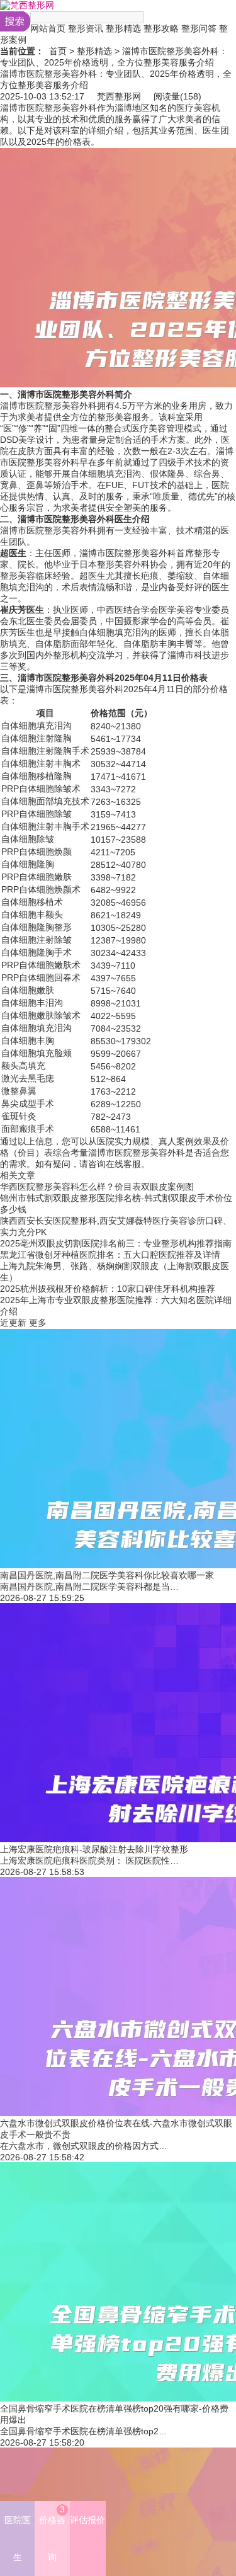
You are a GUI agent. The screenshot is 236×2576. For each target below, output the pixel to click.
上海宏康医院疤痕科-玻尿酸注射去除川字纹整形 (94, 1849)
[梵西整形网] (27, 5)
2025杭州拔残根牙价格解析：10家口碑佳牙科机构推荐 (108, 1289)
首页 (58, 51)
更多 (38, 1323)
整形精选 (123, 28)
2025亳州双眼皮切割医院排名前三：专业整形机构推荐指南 (116, 1243)
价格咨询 (52, 2533)
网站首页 (48, 28)
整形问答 (199, 28)
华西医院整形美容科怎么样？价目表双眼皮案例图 (97, 1187)
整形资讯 (86, 28)
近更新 (13, 1323)
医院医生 (18, 2539)
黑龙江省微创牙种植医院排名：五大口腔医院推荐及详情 (110, 1255)
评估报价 (87, 2520)
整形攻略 (161, 28)
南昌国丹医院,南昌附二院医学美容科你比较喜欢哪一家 (107, 1575)
